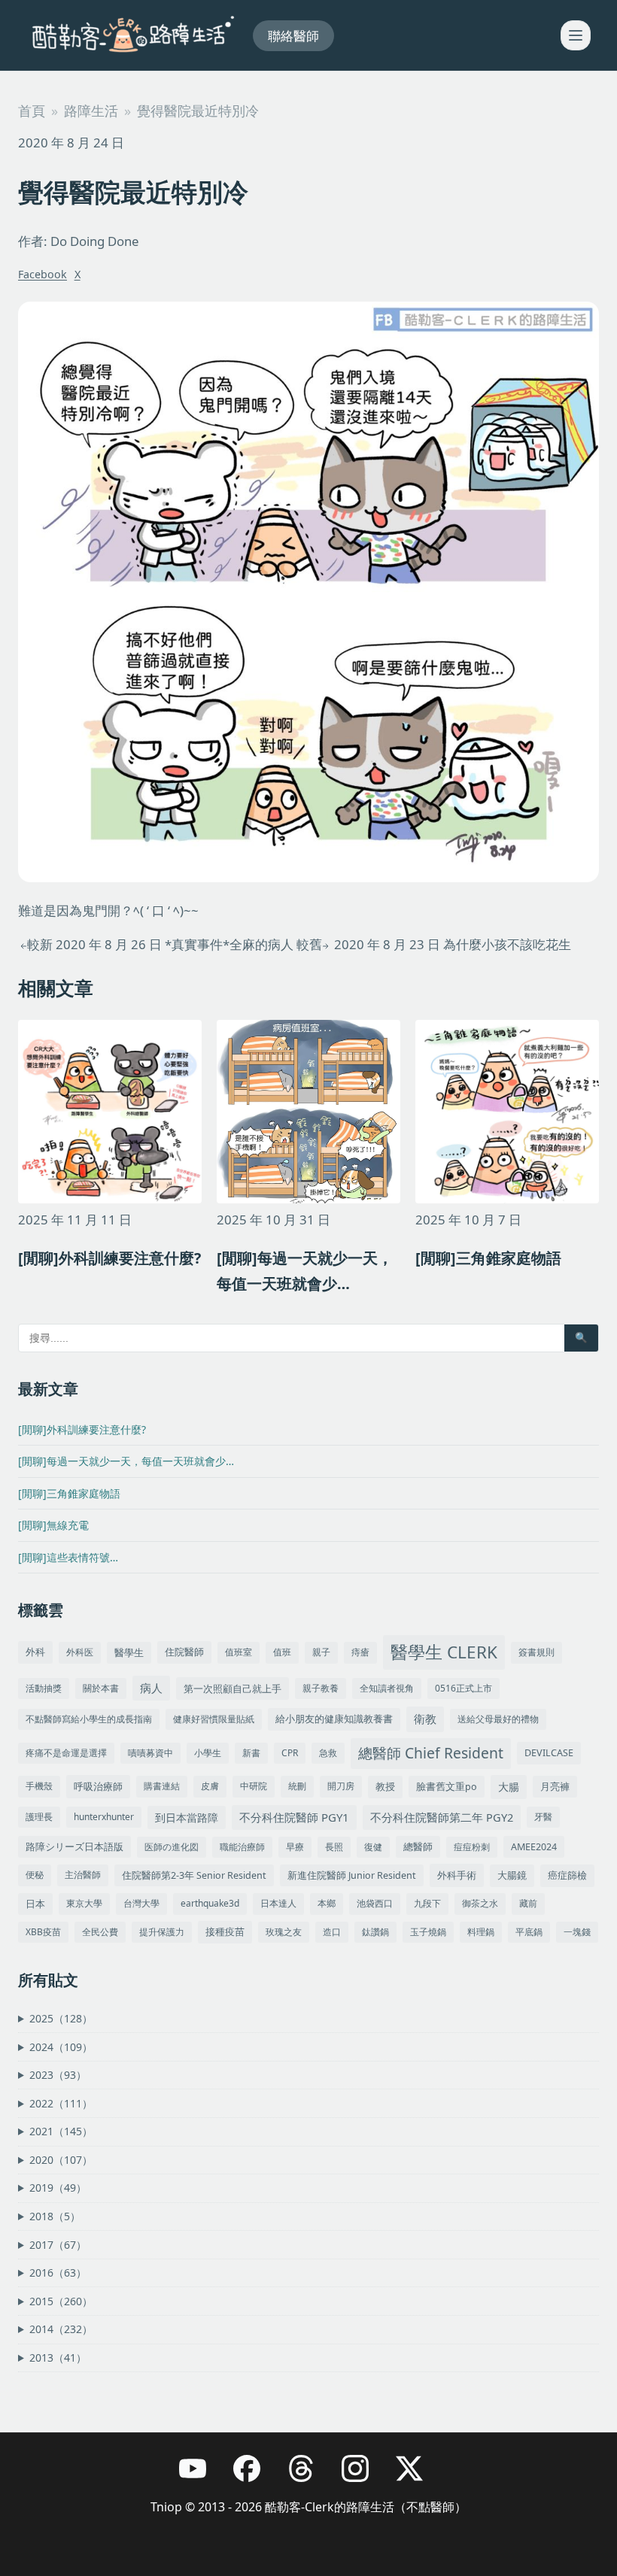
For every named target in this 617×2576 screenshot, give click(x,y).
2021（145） (61, 2131)
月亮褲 (555, 1787)
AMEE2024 (534, 1847)
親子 (321, 1652)
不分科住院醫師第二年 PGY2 (442, 1817)
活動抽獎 (44, 1688)
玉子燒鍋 (428, 1932)
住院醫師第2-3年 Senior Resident (194, 1875)
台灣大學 (141, 1903)
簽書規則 (536, 1652)
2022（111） (61, 2103)
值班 (282, 1652)
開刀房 (341, 1786)
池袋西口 (375, 1903)
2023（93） (58, 2075)
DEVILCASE (549, 1753)
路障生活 (91, 111)
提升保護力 (162, 1932)
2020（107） (61, 2160)
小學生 (208, 1753)
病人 (151, 1688)
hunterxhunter (104, 1817)
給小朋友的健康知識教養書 (334, 1719)
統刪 (297, 1786)
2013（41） (58, 2358)
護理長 (39, 1817)
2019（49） (58, 2188)
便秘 (35, 1875)
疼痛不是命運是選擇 (66, 1753)
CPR (290, 1753)
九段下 (427, 1903)
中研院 (254, 1786)
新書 (251, 1753)
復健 (373, 1847)
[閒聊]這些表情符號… (68, 1557)
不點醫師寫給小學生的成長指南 (89, 1719)
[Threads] (308, 2476)
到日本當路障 (187, 1817)
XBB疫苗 (43, 1932)
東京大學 (84, 1903)
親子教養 (321, 1688)
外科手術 (457, 1875)
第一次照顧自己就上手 (233, 1689)
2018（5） (55, 2216)
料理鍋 (481, 1932)
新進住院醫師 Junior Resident (352, 1875)
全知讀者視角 (387, 1688)
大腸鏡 (512, 1875)
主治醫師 (83, 1875)
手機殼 (39, 1786)
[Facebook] (254, 2476)
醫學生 (129, 1653)
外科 (35, 1652)
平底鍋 (529, 1932)
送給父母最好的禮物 (498, 1719)
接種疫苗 (225, 1932)
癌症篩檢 (567, 1875)
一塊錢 (577, 1932)
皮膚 (210, 1786)
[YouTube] (200, 2476)
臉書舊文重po (447, 1787)
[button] (576, 35)
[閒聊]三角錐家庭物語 (69, 1493)
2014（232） (61, 2329)
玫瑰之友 (284, 1932)
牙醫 (543, 1817)
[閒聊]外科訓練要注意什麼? (82, 1429)
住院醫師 (184, 1652)
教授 (385, 1786)
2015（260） (61, 2301)
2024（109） (61, 2047)
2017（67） (58, 2245)
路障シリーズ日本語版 (74, 1847)
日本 (35, 1904)
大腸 (509, 1787)
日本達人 (278, 1903)
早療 (295, 1847)
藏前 (528, 1903)
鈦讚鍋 (375, 1932)
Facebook (43, 274)
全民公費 (100, 1932)
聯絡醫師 (293, 36)
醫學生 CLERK (444, 1652)
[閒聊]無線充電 (53, 1525)
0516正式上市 (464, 1688)
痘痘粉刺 (472, 1847)
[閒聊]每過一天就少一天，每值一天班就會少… (126, 1461)
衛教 (425, 1719)
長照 (334, 1847)
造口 (332, 1932)
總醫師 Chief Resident (431, 1753)
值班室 (239, 1652)
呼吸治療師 (98, 1786)
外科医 (80, 1652)
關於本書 (101, 1688)
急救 (328, 1753)
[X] (417, 2476)
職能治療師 (242, 1847)
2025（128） (61, 2018)
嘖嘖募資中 (150, 1753)
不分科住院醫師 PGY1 (294, 1817)
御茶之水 (480, 1903)
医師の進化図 (172, 1847)
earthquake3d (210, 1903)
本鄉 (327, 1903)
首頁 (32, 111)
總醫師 (418, 1847)
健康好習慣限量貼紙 (214, 1719)
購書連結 (162, 1786)
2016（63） (58, 2273)
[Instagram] (363, 2476)
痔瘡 (360, 1652)
